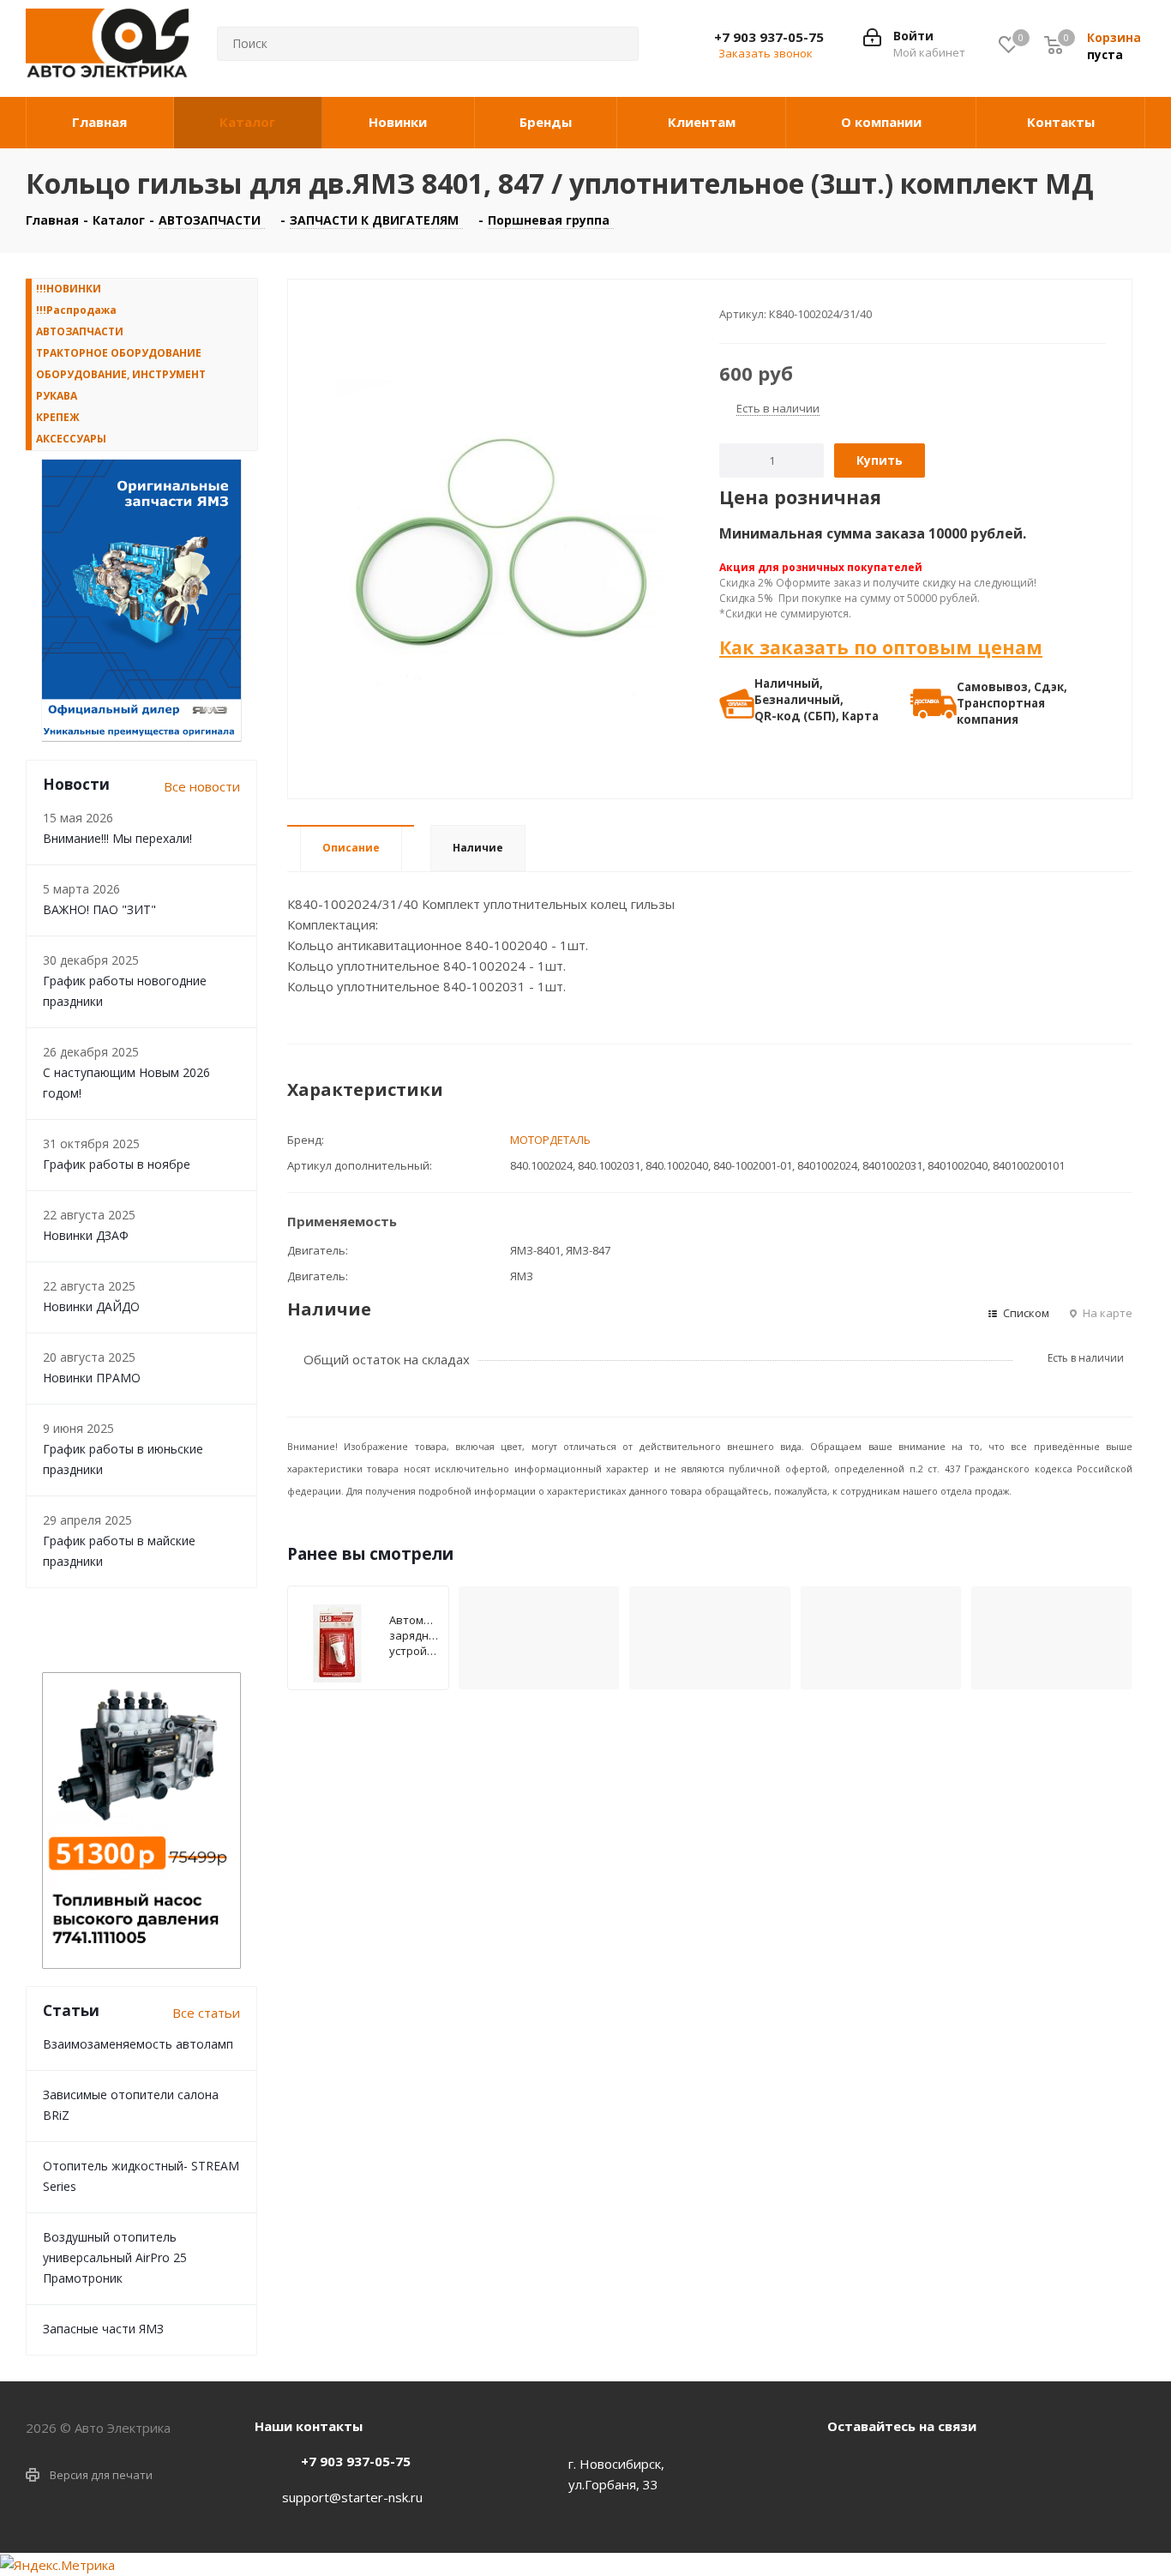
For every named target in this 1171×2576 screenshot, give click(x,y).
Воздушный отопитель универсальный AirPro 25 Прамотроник (115, 2257)
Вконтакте (844, 2465)
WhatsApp (887, 2465)
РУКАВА (57, 396)
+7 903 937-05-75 (769, 37)
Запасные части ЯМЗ (103, 2329)
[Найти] (612, 44)
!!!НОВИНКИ (69, 289)
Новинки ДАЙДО (91, 1306)
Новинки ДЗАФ (86, 1235)
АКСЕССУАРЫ (71, 439)
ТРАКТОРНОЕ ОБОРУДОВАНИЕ (119, 353)
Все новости (202, 786)
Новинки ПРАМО (92, 1378)
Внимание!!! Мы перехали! (117, 838)
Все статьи (206, 2013)
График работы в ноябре (117, 1164)
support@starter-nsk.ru (352, 2497)
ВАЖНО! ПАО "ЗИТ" (99, 909)
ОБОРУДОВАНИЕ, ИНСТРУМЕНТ (121, 374)
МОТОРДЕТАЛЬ (550, 1140)
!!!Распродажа (76, 310)
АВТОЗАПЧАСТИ (80, 331)
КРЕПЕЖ (58, 417)
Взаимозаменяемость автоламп (138, 2044)
